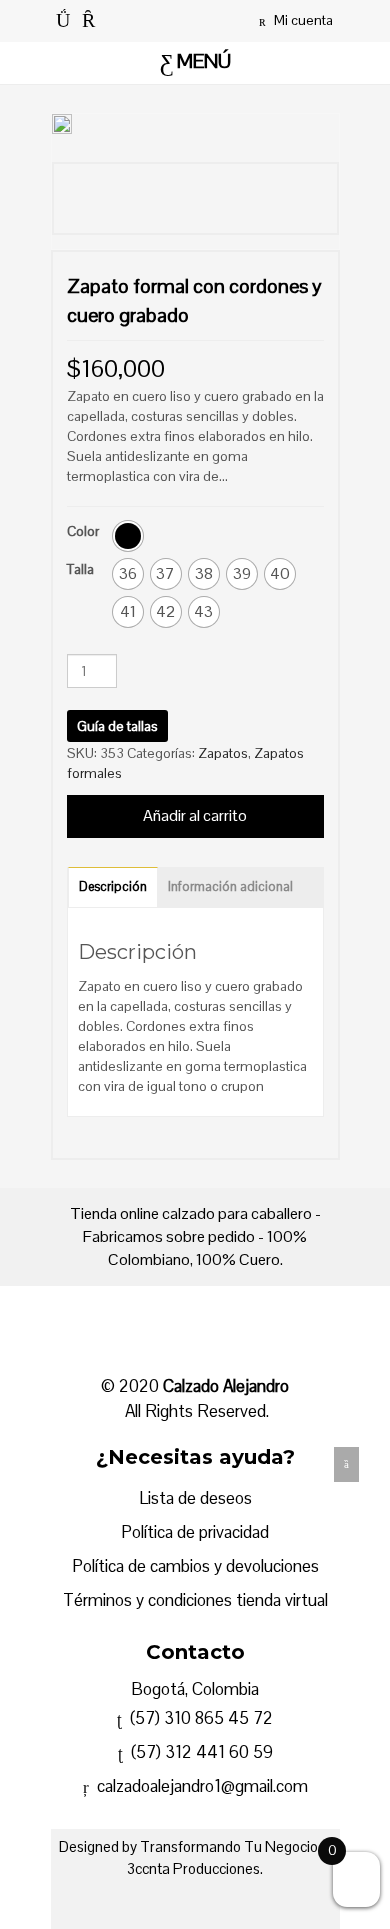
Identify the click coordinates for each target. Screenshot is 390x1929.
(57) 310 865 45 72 (199, 1718)
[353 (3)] (262, 199)
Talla (80, 569)
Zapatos (223, 753)
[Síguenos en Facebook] (63, 20)
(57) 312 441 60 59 (198, 1752)
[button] (128, 536)
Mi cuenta (302, 20)
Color (83, 531)
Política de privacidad (195, 1532)
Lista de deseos (195, 1498)
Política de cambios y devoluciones (195, 1566)
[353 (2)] (127, 199)
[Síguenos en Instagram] (88, 20)
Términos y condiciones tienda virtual (195, 1600)
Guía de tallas (117, 726)
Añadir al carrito (195, 815)
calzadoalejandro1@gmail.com (200, 1786)
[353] (194, 199)
